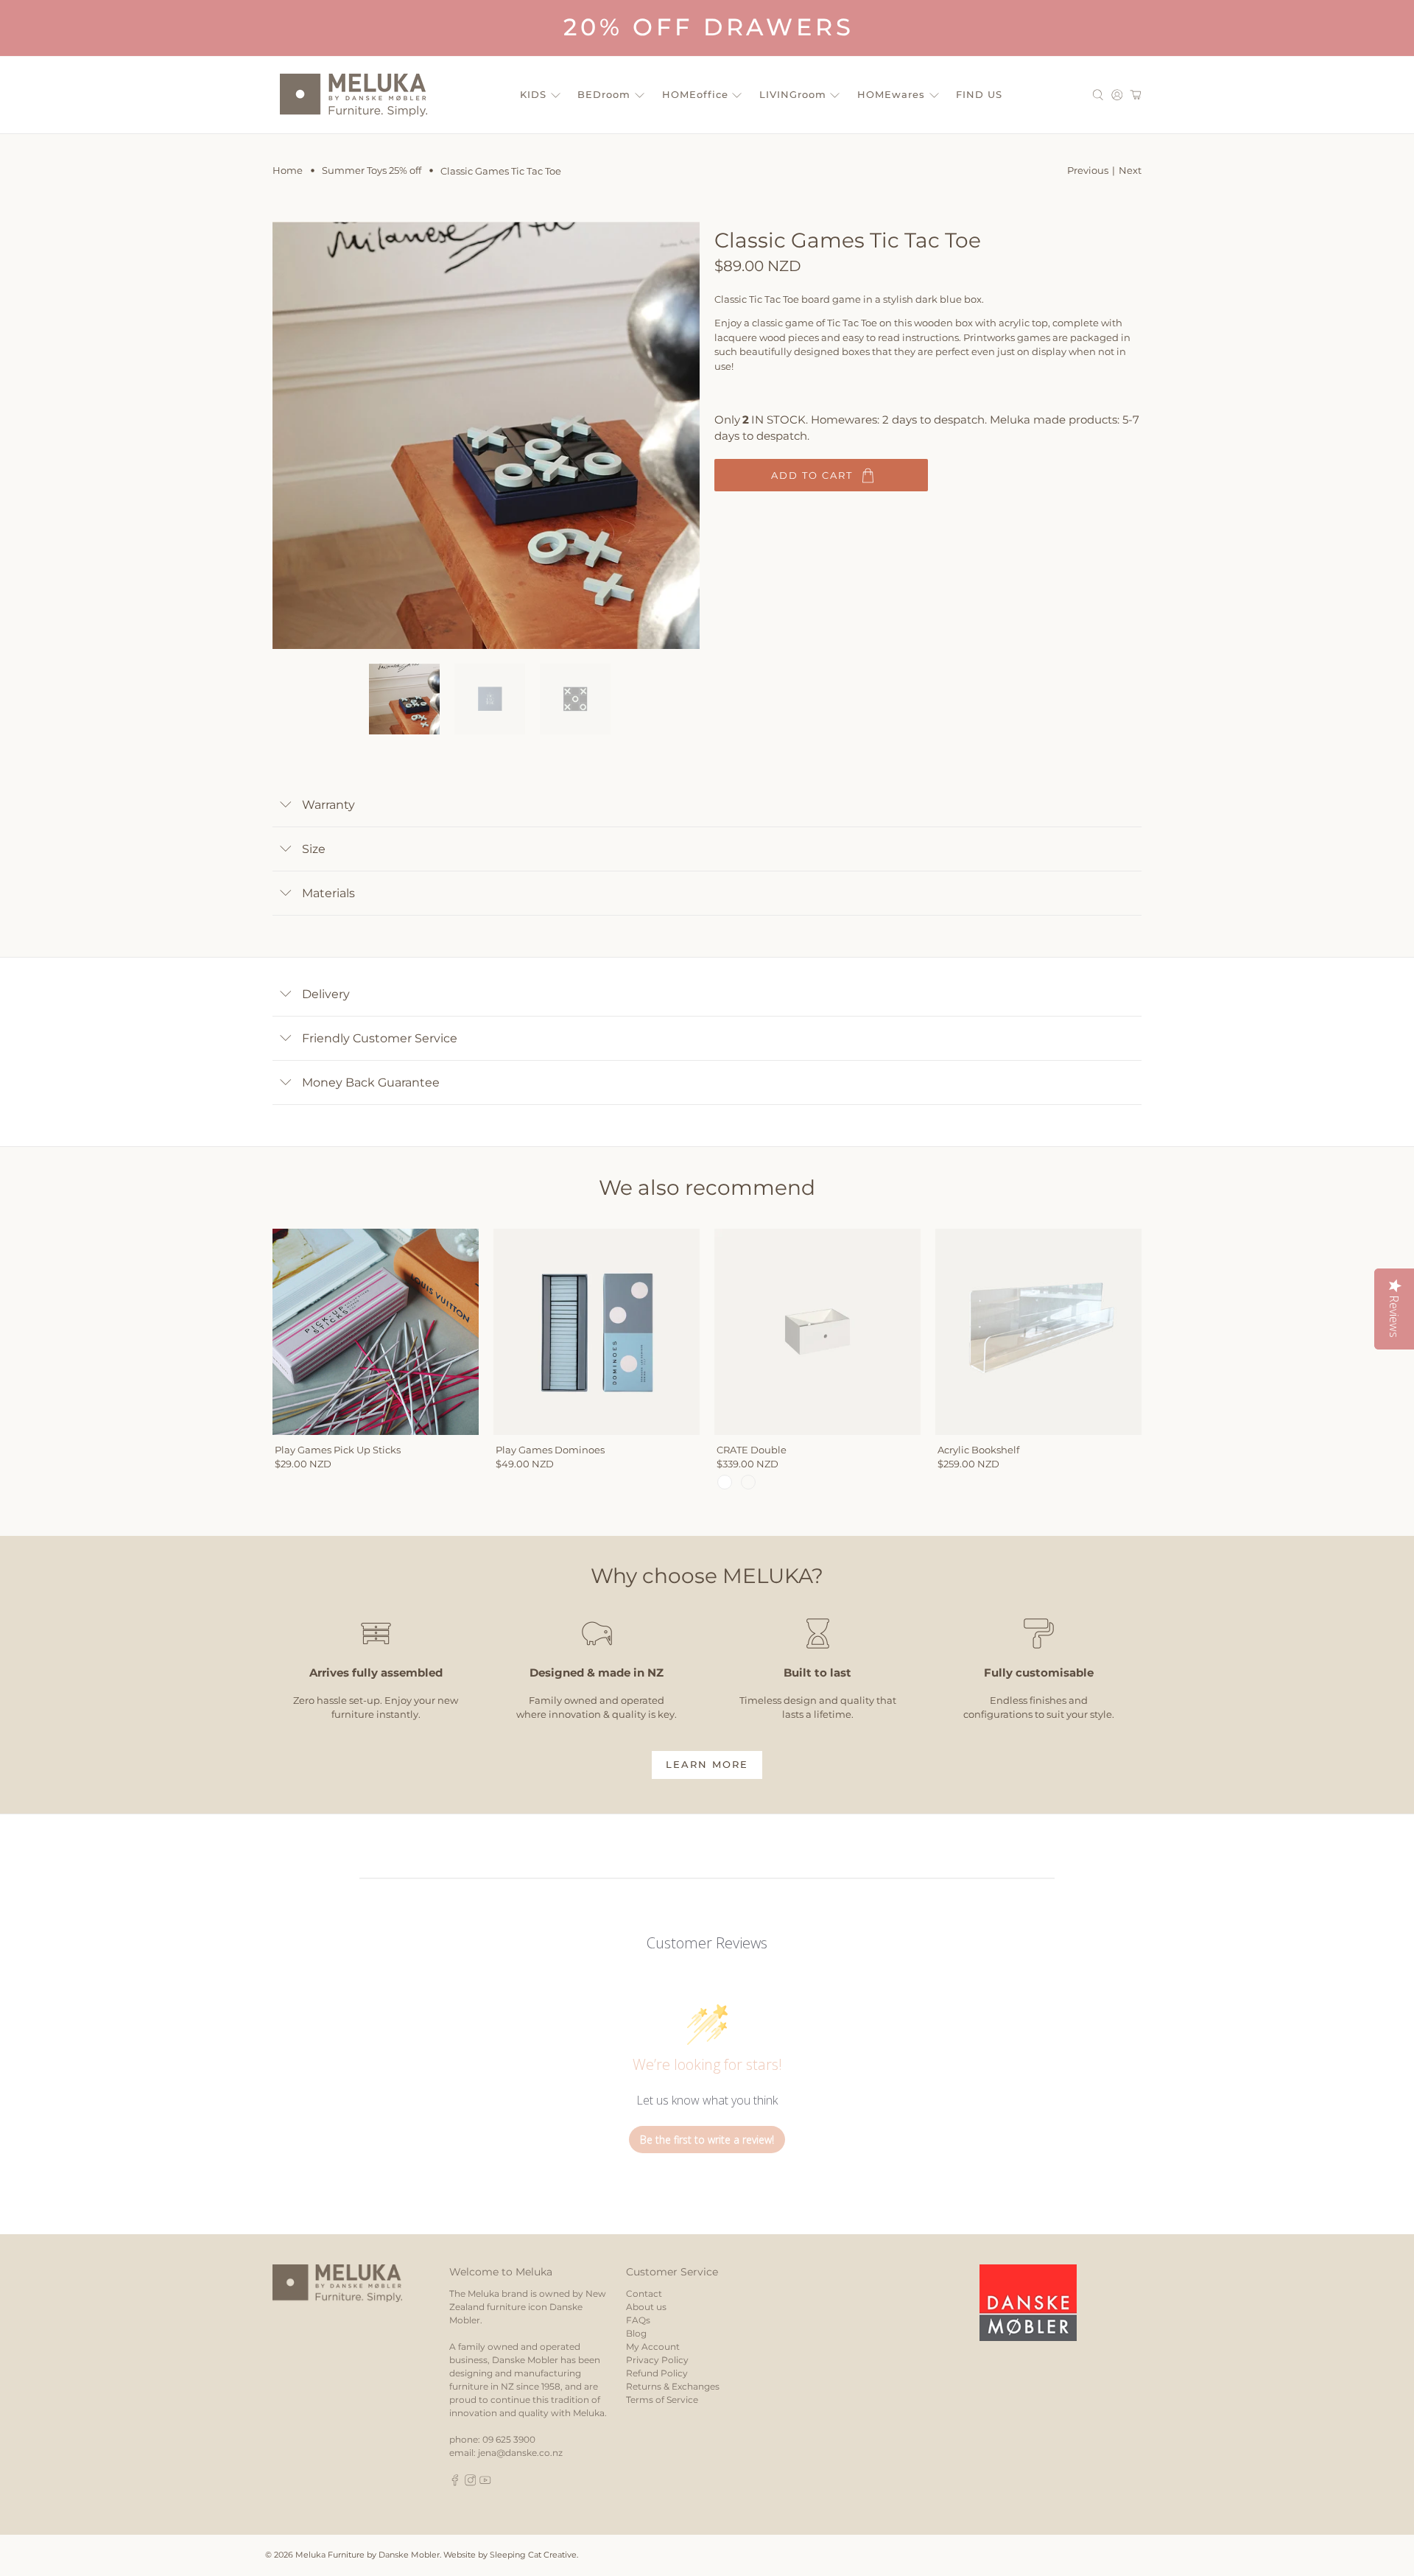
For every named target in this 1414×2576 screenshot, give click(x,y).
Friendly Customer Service (380, 1038)
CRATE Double (752, 1450)
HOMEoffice (695, 94)
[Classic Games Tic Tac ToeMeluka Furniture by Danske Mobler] (486, 435)
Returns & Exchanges (673, 2386)
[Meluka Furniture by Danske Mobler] (353, 95)
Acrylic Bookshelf (978, 1450)
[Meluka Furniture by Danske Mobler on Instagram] (471, 2483)
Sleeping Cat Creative (533, 2555)
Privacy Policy (657, 2360)
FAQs (638, 2320)
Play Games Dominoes (550, 1450)
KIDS (533, 94)
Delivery (326, 994)
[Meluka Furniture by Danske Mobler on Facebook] (455, 2483)
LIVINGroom (793, 94)
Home (288, 171)
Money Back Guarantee (371, 1082)
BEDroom (604, 94)
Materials (328, 893)
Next (1130, 170)
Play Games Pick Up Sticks (338, 1450)
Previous (1088, 170)
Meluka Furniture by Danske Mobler (367, 2555)
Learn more (707, 1764)
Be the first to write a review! (707, 2140)
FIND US (979, 94)
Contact (644, 2294)
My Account (653, 2347)
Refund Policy (657, 2373)
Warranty (328, 805)
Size (314, 849)
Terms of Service (662, 2400)
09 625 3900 (509, 2439)
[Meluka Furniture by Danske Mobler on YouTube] (485, 2483)
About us (646, 2307)
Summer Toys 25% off (372, 171)
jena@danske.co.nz (520, 2453)
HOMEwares (891, 94)
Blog (636, 2333)
